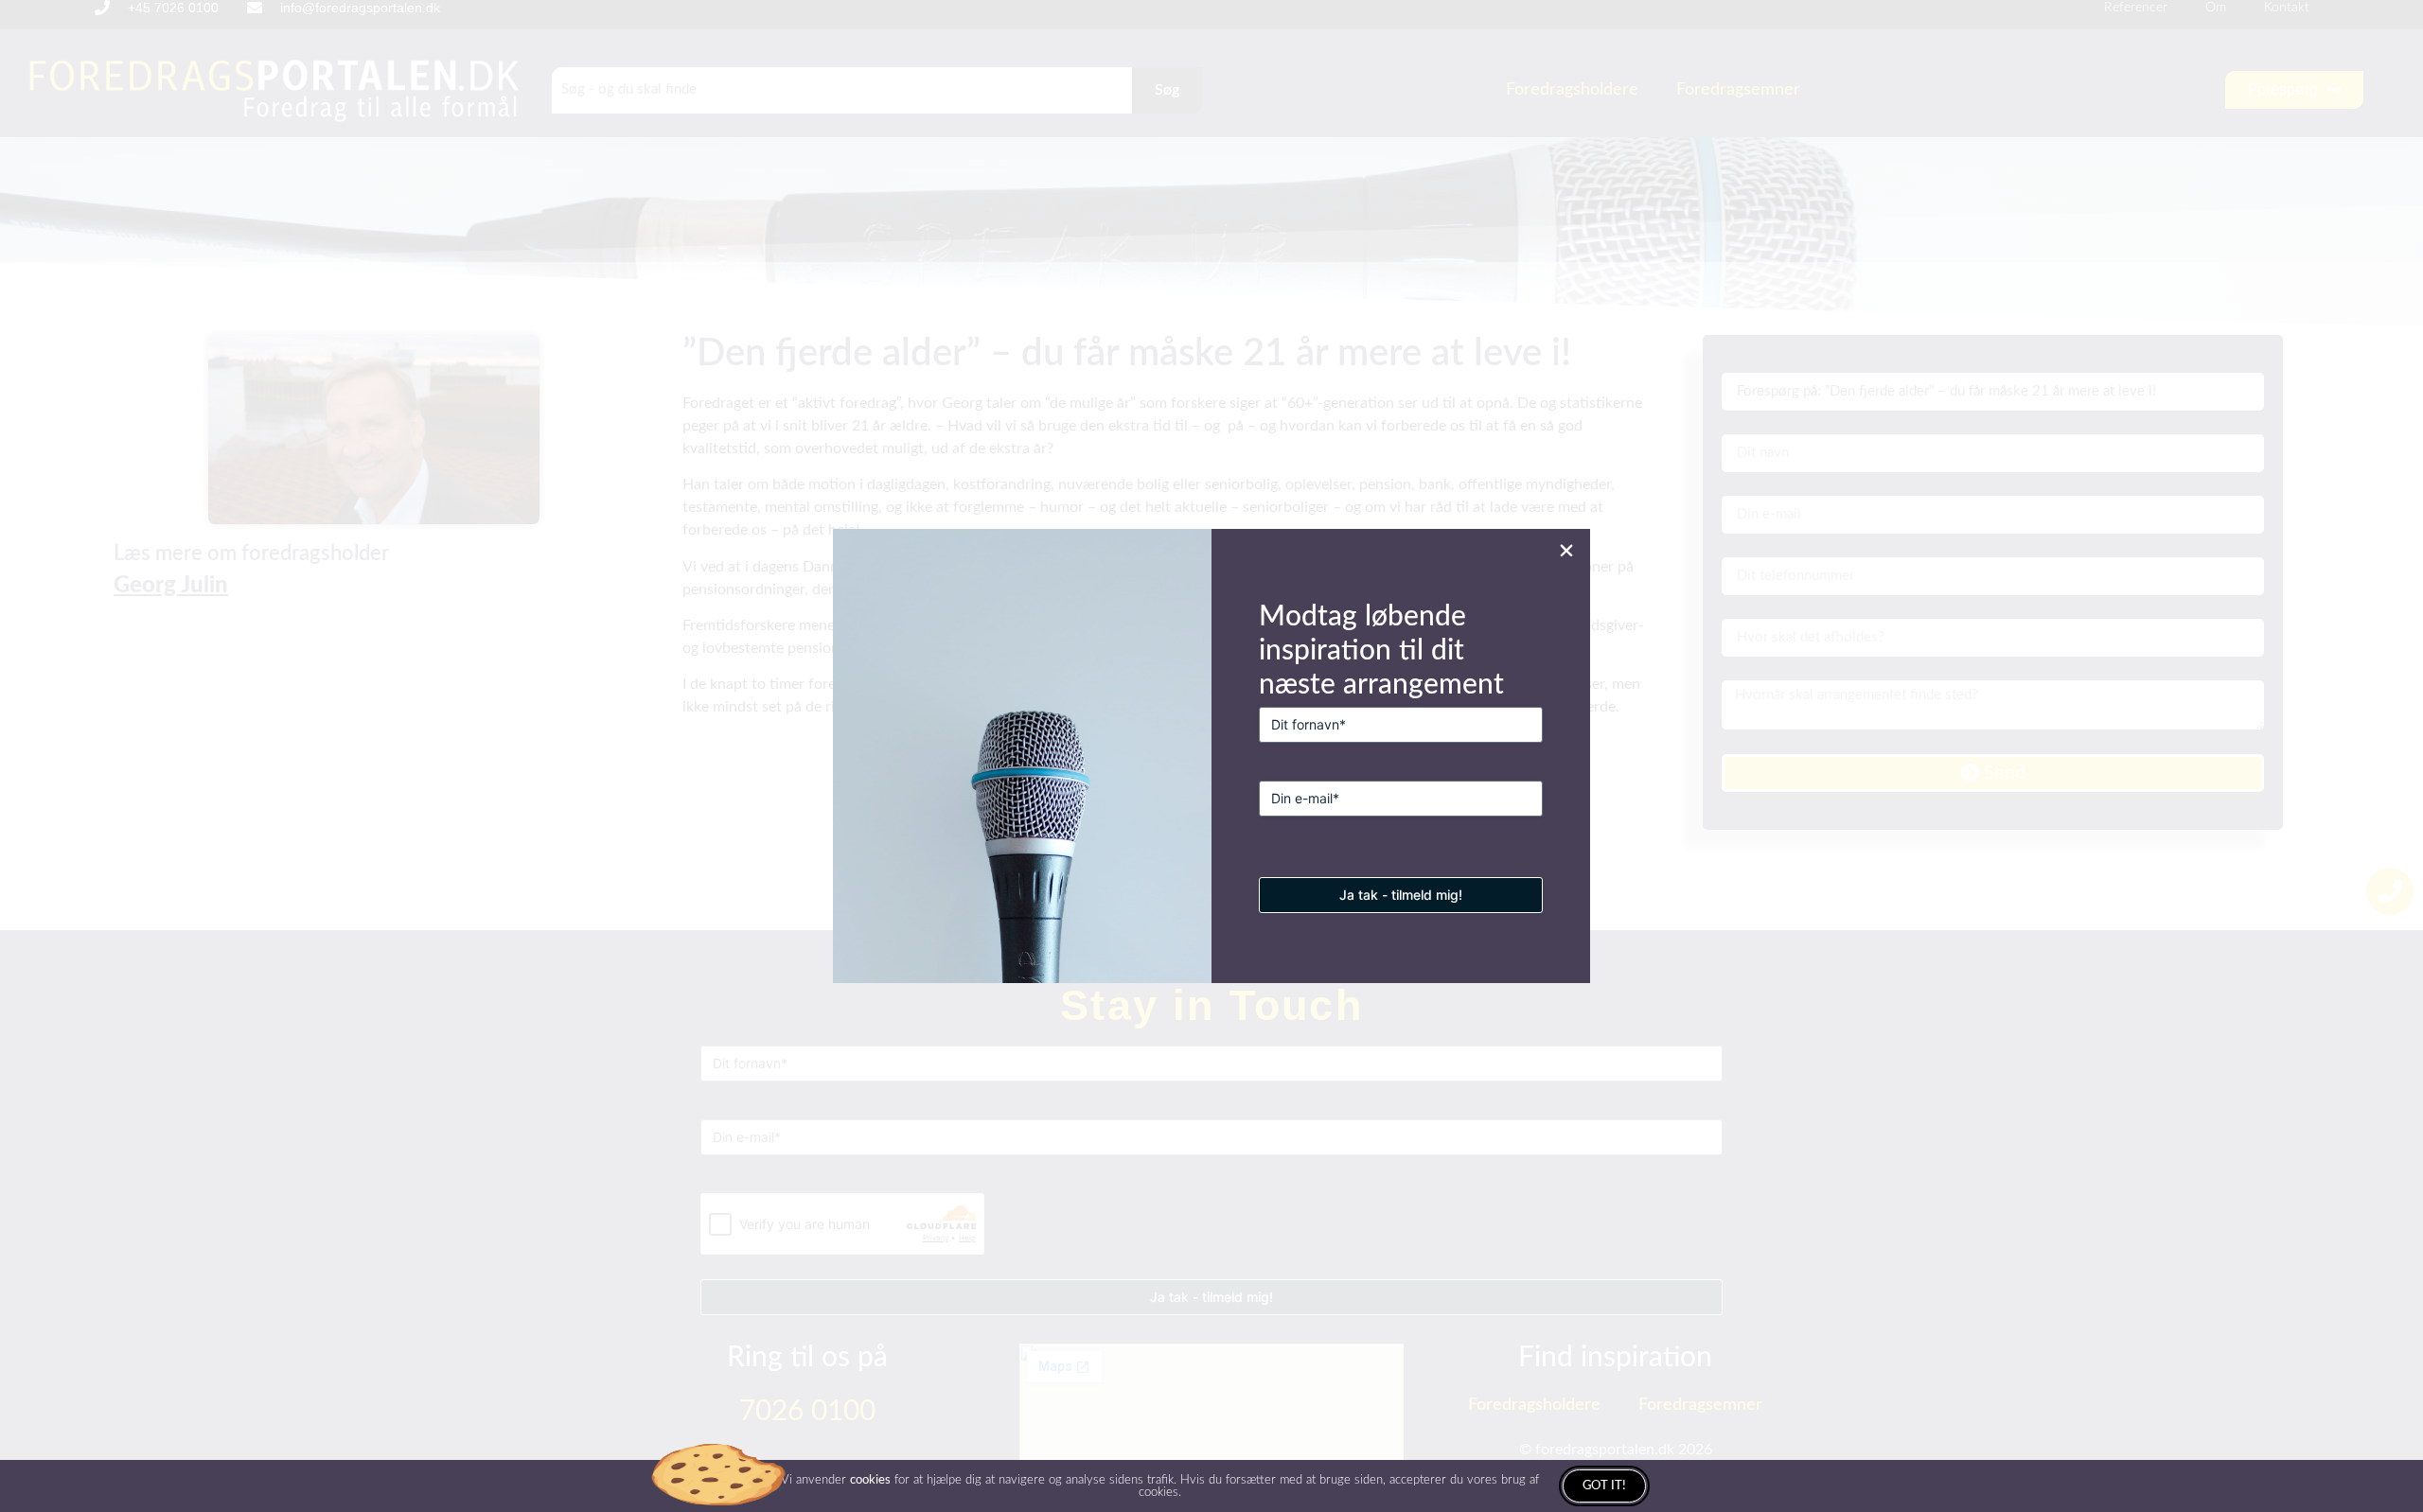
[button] (1566, 551)
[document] (1211, 756)
